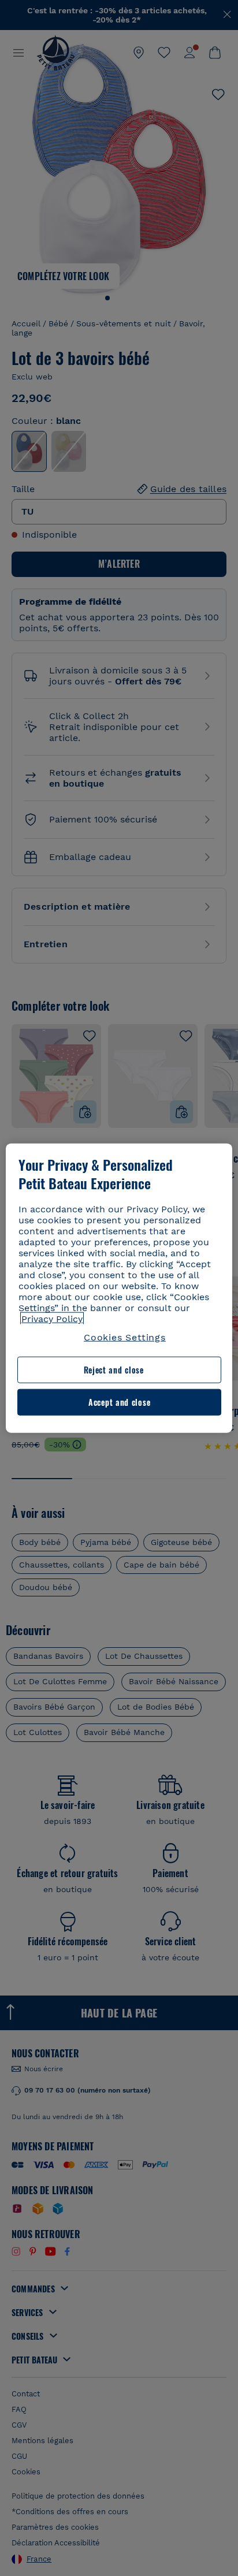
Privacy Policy (52, 1319)
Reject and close (114, 1370)
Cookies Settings (125, 1337)
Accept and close (119, 1402)
